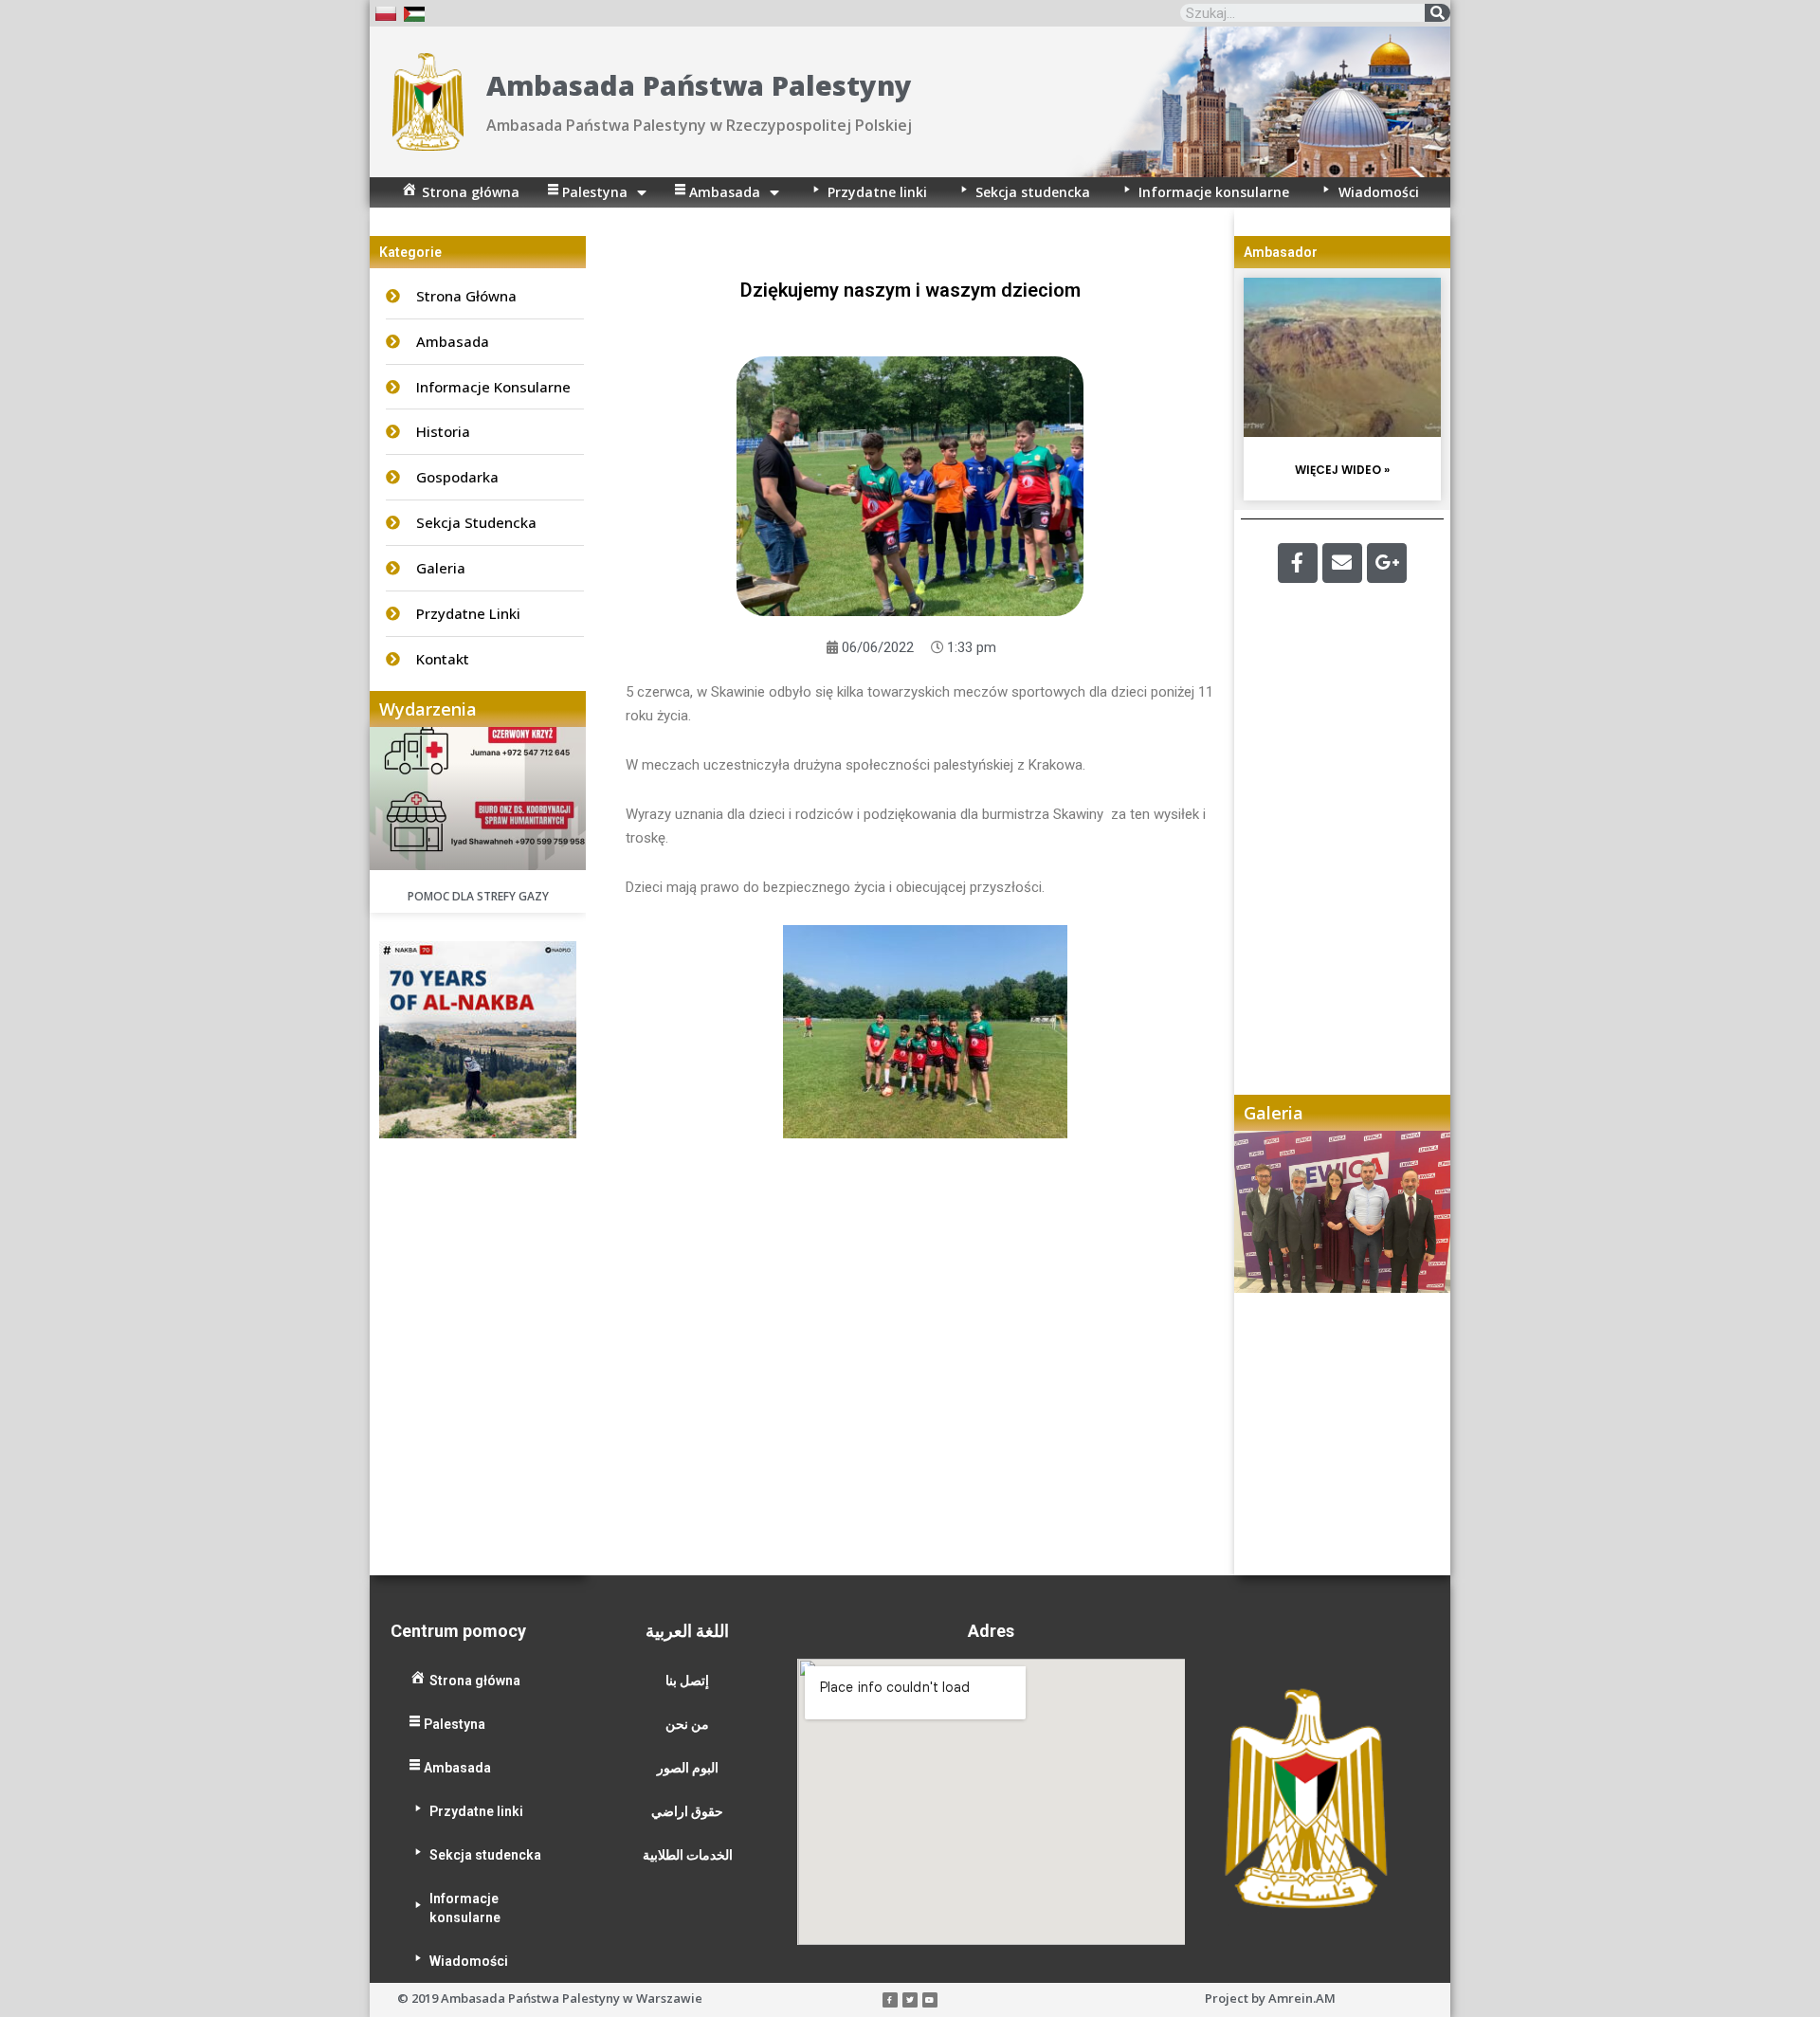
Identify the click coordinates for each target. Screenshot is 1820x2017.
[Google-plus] (1387, 563)
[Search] (1438, 13)
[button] (1267, 1353)
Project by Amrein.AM (1270, 1998)
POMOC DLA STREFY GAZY (478, 896)
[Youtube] (930, 2000)
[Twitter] (910, 2000)
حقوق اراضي (687, 1811)
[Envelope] (1342, 563)
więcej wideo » (1342, 470)
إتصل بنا (687, 1681)
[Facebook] (1298, 563)
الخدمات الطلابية (688, 1855)
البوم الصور (688, 1768)
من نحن (687, 1724)
